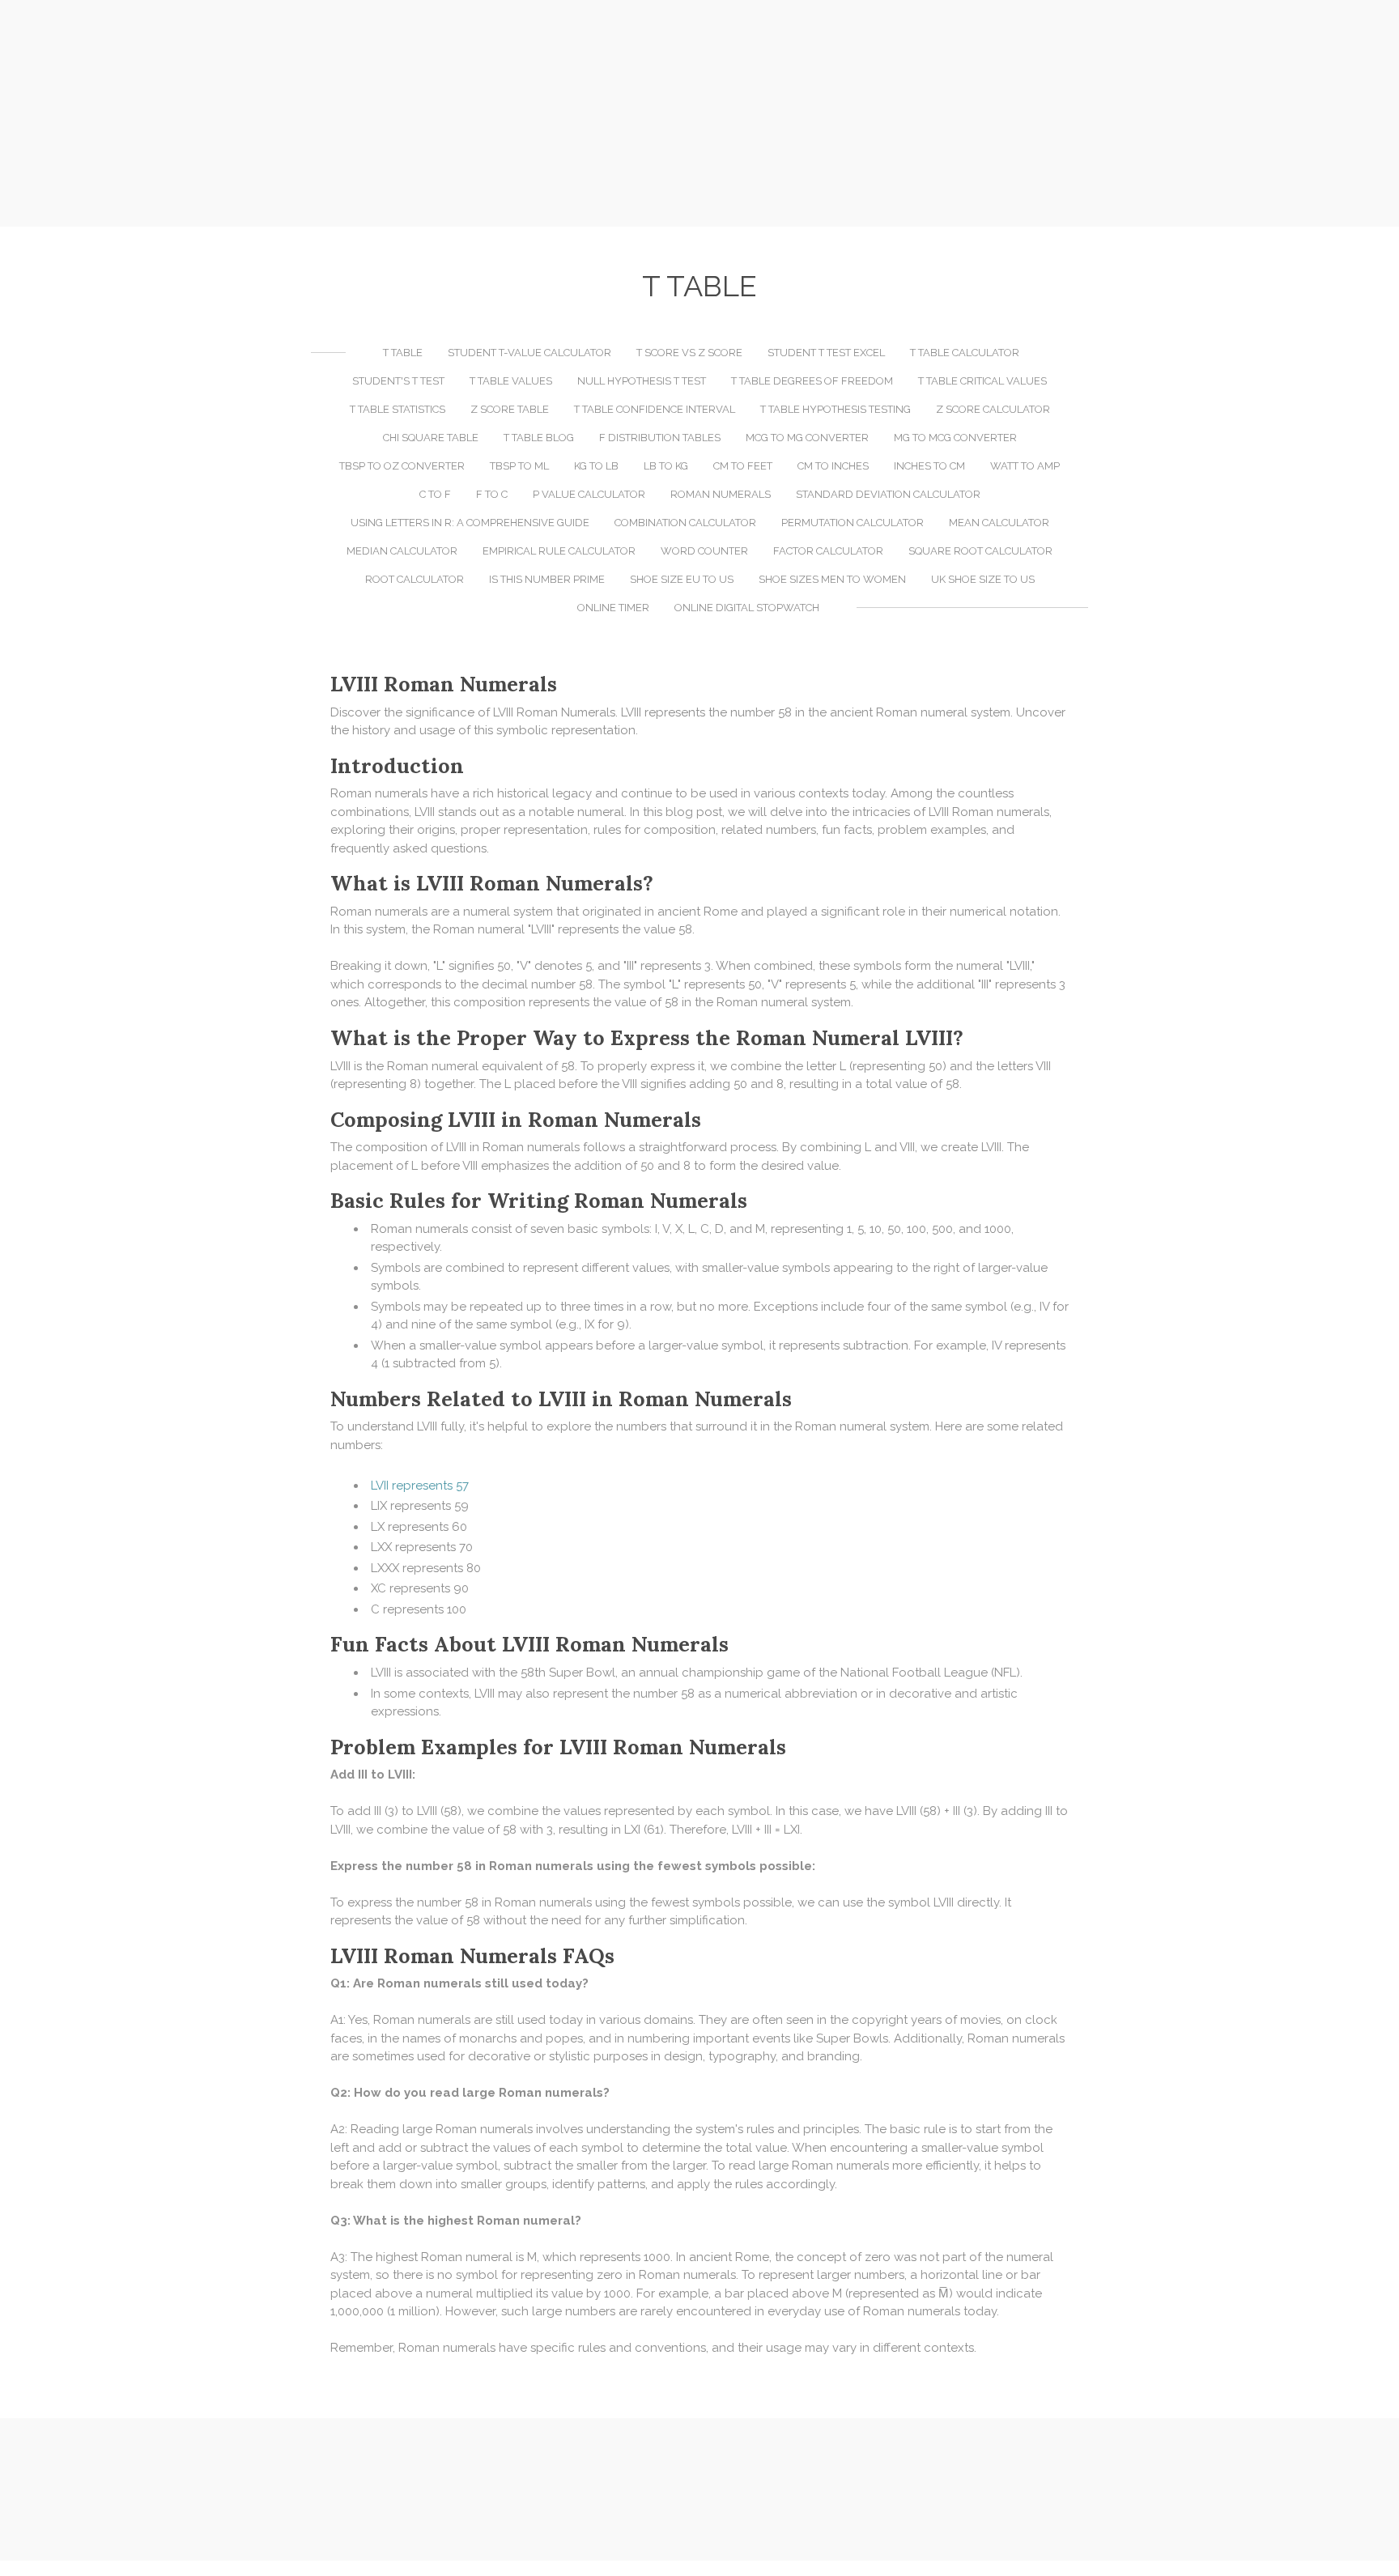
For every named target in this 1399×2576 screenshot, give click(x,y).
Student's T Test (398, 381)
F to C (492, 494)
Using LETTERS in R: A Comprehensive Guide (470, 523)
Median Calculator (402, 551)
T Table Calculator (965, 353)
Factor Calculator (828, 551)
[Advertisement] (699, 113)
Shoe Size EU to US (682, 579)
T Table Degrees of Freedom (812, 381)
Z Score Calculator (993, 409)
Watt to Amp (1025, 466)
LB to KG (666, 466)
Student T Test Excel (826, 353)
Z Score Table (510, 409)
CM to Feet (743, 466)
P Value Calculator (589, 494)
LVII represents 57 (420, 1486)
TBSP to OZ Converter (402, 466)
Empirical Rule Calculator (559, 551)
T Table (403, 353)
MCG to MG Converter (807, 438)
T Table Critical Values (982, 381)
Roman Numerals (721, 494)
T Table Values (511, 381)
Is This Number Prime (547, 579)
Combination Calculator (685, 523)
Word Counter (704, 551)
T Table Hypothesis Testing (836, 409)
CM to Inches (833, 466)
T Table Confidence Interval (655, 409)
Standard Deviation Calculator (888, 494)
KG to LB (596, 466)
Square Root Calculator (980, 551)
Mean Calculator (999, 523)
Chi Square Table (431, 438)
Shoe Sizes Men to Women (832, 579)
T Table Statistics (398, 409)
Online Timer (613, 608)
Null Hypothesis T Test (642, 381)
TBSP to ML (519, 466)
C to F (435, 494)
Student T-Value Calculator (529, 353)
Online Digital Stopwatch (747, 608)
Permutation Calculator (853, 523)
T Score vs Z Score (689, 353)
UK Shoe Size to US (983, 579)
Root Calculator (415, 579)
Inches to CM (929, 466)
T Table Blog (539, 438)
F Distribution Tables (660, 438)
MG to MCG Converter (955, 438)
